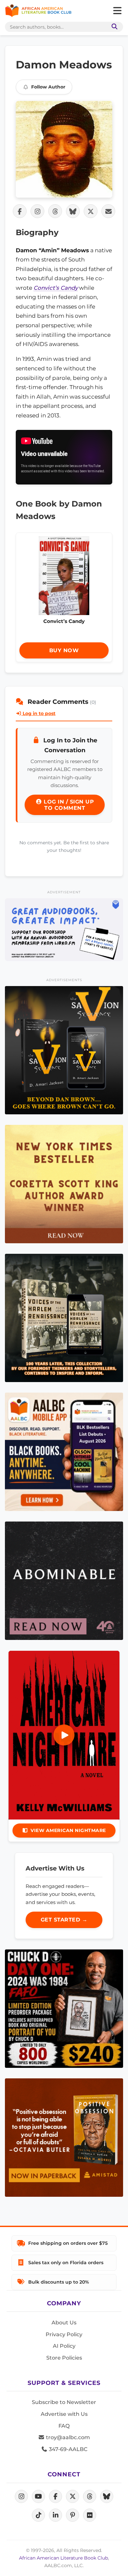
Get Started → (64, 1920)
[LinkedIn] (55, 2515)
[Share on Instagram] (37, 211)
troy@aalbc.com (67, 2437)
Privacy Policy (64, 2334)
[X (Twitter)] (73, 2496)
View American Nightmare (68, 1830)
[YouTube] (38, 2496)
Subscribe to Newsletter (64, 2402)
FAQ (64, 2426)
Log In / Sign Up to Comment (68, 805)
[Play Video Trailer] (64, 1735)
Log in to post (38, 713)
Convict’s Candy (56, 288)
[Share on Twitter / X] (91, 211)
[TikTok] (38, 2515)
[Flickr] (90, 2515)
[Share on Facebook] (20, 211)
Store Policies (64, 2358)
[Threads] (90, 2496)
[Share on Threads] (55, 211)
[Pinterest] (73, 2515)
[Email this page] (108, 211)
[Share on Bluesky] (73, 211)
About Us (64, 2323)
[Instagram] (21, 2496)
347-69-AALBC (67, 2449)
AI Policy (64, 2346)
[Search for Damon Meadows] (64, 149)
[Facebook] (55, 2496)
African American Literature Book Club (64, 2558)
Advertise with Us (64, 2414)
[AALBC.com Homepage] (38, 11)
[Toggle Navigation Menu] (117, 11)
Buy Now (64, 650)
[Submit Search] (113, 27)
